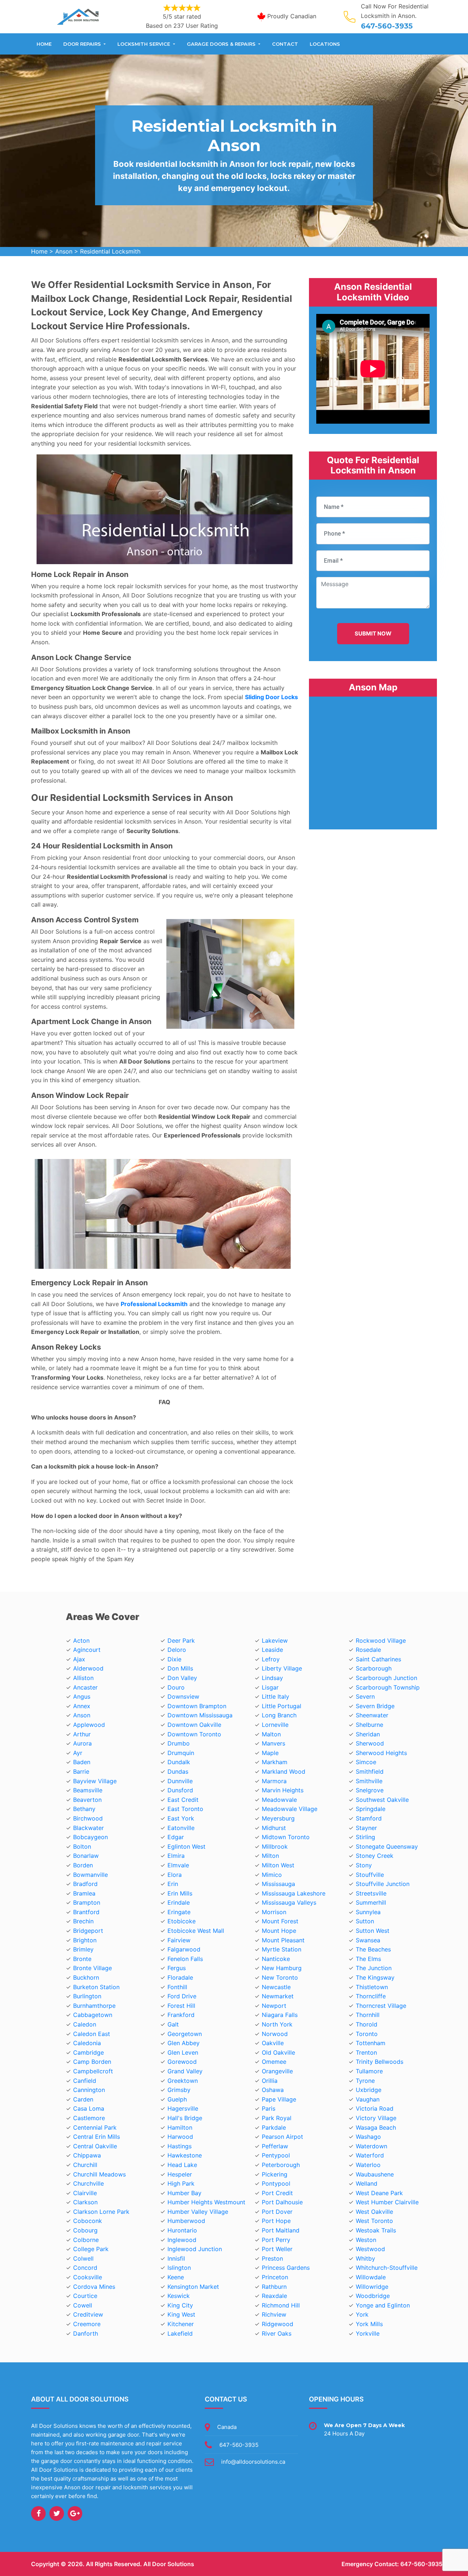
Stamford (369, 1818)
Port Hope (276, 2221)
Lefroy (271, 1659)
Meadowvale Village (290, 1809)
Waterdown (371, 2146)
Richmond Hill (281, 2305)
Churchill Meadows (99, 2174)
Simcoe (366, 1762)
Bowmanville (90, 1875)
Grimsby (179, 2090)
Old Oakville (278, 2052)
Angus (82, 1696)
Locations (325, 44)
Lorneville (275, 1725)
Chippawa (87, 2155)
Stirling (365, 1837)
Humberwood (186, 2221)
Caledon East (92, 2034)
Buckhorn (86, 1977)
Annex (82, 1706)
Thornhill (368, 2015)
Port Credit (277, 2193)
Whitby (365, 2258)
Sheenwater (372, 1715)
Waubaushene (375, 2174)
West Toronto (374, 2221)
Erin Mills (180, 1893)
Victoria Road (375, 2108)
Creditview (88, 2314)
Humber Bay (184, 2193)
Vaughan (368, 2099)
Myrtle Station (282, 1949)
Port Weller (277, 2249)
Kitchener (181, 2324)
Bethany (84, 1809)
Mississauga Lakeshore (294, 1893)
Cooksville (88, 2277)
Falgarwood (184, 1949)
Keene (176, 2277)
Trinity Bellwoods (380, 2062)
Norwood (275, 2034)
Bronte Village (93, 1968)
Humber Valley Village (198, 2212)
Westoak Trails (376, 2230)
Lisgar (270, 1687)
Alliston (83, 1678)
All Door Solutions (169, 2564)
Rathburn (274, 2287)
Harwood (180, 2137)
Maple (270, 1753)
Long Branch (279, 1715)
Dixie (174, 1659)
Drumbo (179, 1743)
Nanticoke (276, 1959)
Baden (82, 1762)
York (362, 2314)
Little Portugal (282, 1706)
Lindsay (272, 1678)
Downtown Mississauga (200, 1715)
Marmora (274, 1781)
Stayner (366, 1828)
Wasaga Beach (376, 2127)
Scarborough (374, 1668)
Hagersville (183, 2108)
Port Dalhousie (282, 2202)
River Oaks (277, 2333)
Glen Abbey (184, 2043)
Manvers (273, 1743)
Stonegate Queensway (387, 1846)
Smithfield (370, 1771)
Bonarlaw (86, 1856)
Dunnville (180, 1781)
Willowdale (371, 2277)
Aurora (82, 1743)
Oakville (273, 2043)
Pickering (275, 2174)
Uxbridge (369, 2090)
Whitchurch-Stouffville (387, 2268)
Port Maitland (281, 2230)
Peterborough (281, 2165)
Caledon (85, 2024)
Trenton (366, 2052)
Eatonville (181, 1828)
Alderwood (88, 1668)
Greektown (183, 2081)
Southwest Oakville (382, 1800)
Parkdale (274, 2127)
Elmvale (178, 1865)
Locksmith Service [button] (144, 44)
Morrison (274, 1912)
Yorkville (368, 2333)
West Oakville (374, 2212)
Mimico (272, 1875)
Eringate (179, 1912)
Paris (269, 2108)
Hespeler (180, 2174)
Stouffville (370, 1875)
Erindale (179, 1902)
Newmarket (278, 1996)
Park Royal (277, 2118)
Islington (179, 2268)
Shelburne (369, 1725)
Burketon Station (96, 1987)
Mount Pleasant (283, 1940)
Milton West (278, 1865)
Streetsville (371, 1893)
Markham (275, 1762)
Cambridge (88, 2052)
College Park (91, 2249)
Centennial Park (95, 2127)
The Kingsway (375, 1977)
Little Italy (275, 1696)
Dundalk (179, 1762)
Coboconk (88, 2221)
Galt (173, 2024)
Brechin (83, 1921)
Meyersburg (278, 1818)
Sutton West (373, 1931)
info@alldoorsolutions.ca (253, 2462)
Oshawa (273, 2090)
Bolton (82, 1846)
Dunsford (180, 1790)
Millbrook (275, 1846)
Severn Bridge (375, 1706)
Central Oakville (95, 2146)
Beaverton (87, 1800)
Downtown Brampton (197, 1706)
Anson (64, 251)
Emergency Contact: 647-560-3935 (392, 2564)
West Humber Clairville (387, 2202)
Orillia (270, 2081)
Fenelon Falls (185, 1959)
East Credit (183, 1800)
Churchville (88, 2183)
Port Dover (277, 2212)
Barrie (81, 1771)
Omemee (274, 2062)
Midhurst (274, 1828)
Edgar (176, 1837)
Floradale (180, 1977)
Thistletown (372, 1987)
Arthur (82, 1734)
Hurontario (182, 2230)
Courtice (85, 2296)
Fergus (177, 1968)
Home (44, 44)
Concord (85, 2268)
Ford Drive (182, 1996)
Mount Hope (279, 1931)
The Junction (374, 1968)
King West (181, 2314)
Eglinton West (186, 1846)
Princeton (275, 2277)
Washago (368, 2137)
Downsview (183, 1696)
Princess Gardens (286, 2268)
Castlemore (89, 2118)
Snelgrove (370, 1790)
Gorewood (182, 2062)
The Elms (368, 1959)
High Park (181, 2183)
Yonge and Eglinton (383, 2305)
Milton (270, 1856)
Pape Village (279, 2099)
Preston (272, 2258)
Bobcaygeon (90, 1837)
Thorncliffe (371, 1996)
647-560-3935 (387, 26)
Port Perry (276, 2240)
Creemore (87, 2324)
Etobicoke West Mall (196, 1931)
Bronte (82, 1959)
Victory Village (376, 2118)
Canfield (85, 2081)
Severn (365, 1696)
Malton (271, 1734)
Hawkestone (185, 2155)
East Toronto (185, 1809)
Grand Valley (185, 2071)
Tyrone (365, 2081)
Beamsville (88, 1790)
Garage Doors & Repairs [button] (222, 44)
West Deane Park (379, 2193)
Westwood (370, 2249)
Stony (364, 1865)
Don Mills (180, 1668)
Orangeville (277, 2071)
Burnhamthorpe (94, 2006)
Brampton (87, 1902)
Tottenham (371, 2043)
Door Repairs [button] (83, 44)
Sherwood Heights (381, 1753)
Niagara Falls (280, 2015)
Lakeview (275, 1641)
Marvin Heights (283, 1790)
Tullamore (369, 2071)
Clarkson (85, 2202)
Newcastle (276, 1987)
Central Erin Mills (97, 2137)
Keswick (179, 2296)
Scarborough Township (388, 1687)
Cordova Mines (94, 2287)
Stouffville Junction (383, 1884)
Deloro (177, 1650)
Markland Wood (284, 1771)
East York (181, 1818)
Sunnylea (368, 1912)
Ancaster (85, 1687)
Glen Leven (183, 2052)
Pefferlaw (275, 2146)
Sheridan (368, 1734)
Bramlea (84, 1893)
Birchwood (88, 1818)
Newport (274, 2006)
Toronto (367, 2034)
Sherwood (370, 1743)
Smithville (369, 1781)
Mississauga (278, 1884)
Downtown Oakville (194, 1725)
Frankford (181, 2015)
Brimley (83, 1949)
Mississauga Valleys (289, 1902)
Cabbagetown (93, 2015)
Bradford (85, 1884)
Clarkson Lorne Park (101, 2212)
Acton (81, 1641)
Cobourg (85, 2230)
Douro (176, 1687)
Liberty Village (282, 1668)
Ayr (78, 1753)
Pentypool (276, 2155)
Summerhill (371, 1902)
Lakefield (180, 2333)
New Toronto (280, 1977)
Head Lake (182, 2165)
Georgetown (185, 2034)
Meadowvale (279, 1800)
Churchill (85, 2165)
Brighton (85, 1940)
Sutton (365, 1921)
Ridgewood (278, 2324)
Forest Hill (181, 2006)
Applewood (89, 1725)
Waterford (370, 2155)
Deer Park (181, 1641)
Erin (173, 1884)
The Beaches (373, 1949)
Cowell (83, 2305)
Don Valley (182, 1678)
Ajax (79, 1659)
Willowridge (372, 2287)
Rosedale (368, 1650)
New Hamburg (282, 1968)
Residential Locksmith (110, 251)
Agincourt (87, 1650)
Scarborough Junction (386, 1678)
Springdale (371, 1809)
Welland (367, 2183)
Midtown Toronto (286, 1837)
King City (180, 2305)
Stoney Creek (375, 1856)
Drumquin (181, 1753)
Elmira (176, 1856)
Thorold (367, 2024)
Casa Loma (89, 2108)
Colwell (83, 2258)
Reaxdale (274, 2296)
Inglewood (182, 2240)
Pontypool (276, 2183)
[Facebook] (38, 2513)
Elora (175, 1875)
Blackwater (88, 1828)
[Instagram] (75, 2513)
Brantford (86, 1912)
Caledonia (87, 2043)
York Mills (369, 2324)
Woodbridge (373, 2296)
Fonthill (177, 1987)
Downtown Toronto (194, 1734)
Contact (285, 44)
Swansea (368, 1940)
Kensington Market (193, 2287)
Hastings (180, 2146)
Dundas (178, 1771)
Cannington (89, 2090)
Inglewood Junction (195, 2249)
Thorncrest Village (381, 2006)
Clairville (85, 2193)
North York (277, 2024)
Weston (366, 2240)
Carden (83, 2099)
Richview (274, 2314)
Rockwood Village (381, 1641)
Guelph (177, 2099)
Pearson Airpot (282, 2137)
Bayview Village (95, 1781)
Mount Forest (280, 1921)
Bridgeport (88, 1931)
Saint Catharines (378, 1659)
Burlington (87, 1996)
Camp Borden (92, 2062)
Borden (83, 1865)
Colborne (86, 2240)
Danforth (86, 2333)
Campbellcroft (93, 2071)
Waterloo (368, 2165)
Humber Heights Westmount (206, 2202)
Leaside (272, 1650)
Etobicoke (182, 1921)
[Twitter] (57, 2513)
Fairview (179, 1940)
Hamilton (180, 2127)
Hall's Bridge (185, 2118)
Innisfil (176, 2258)
